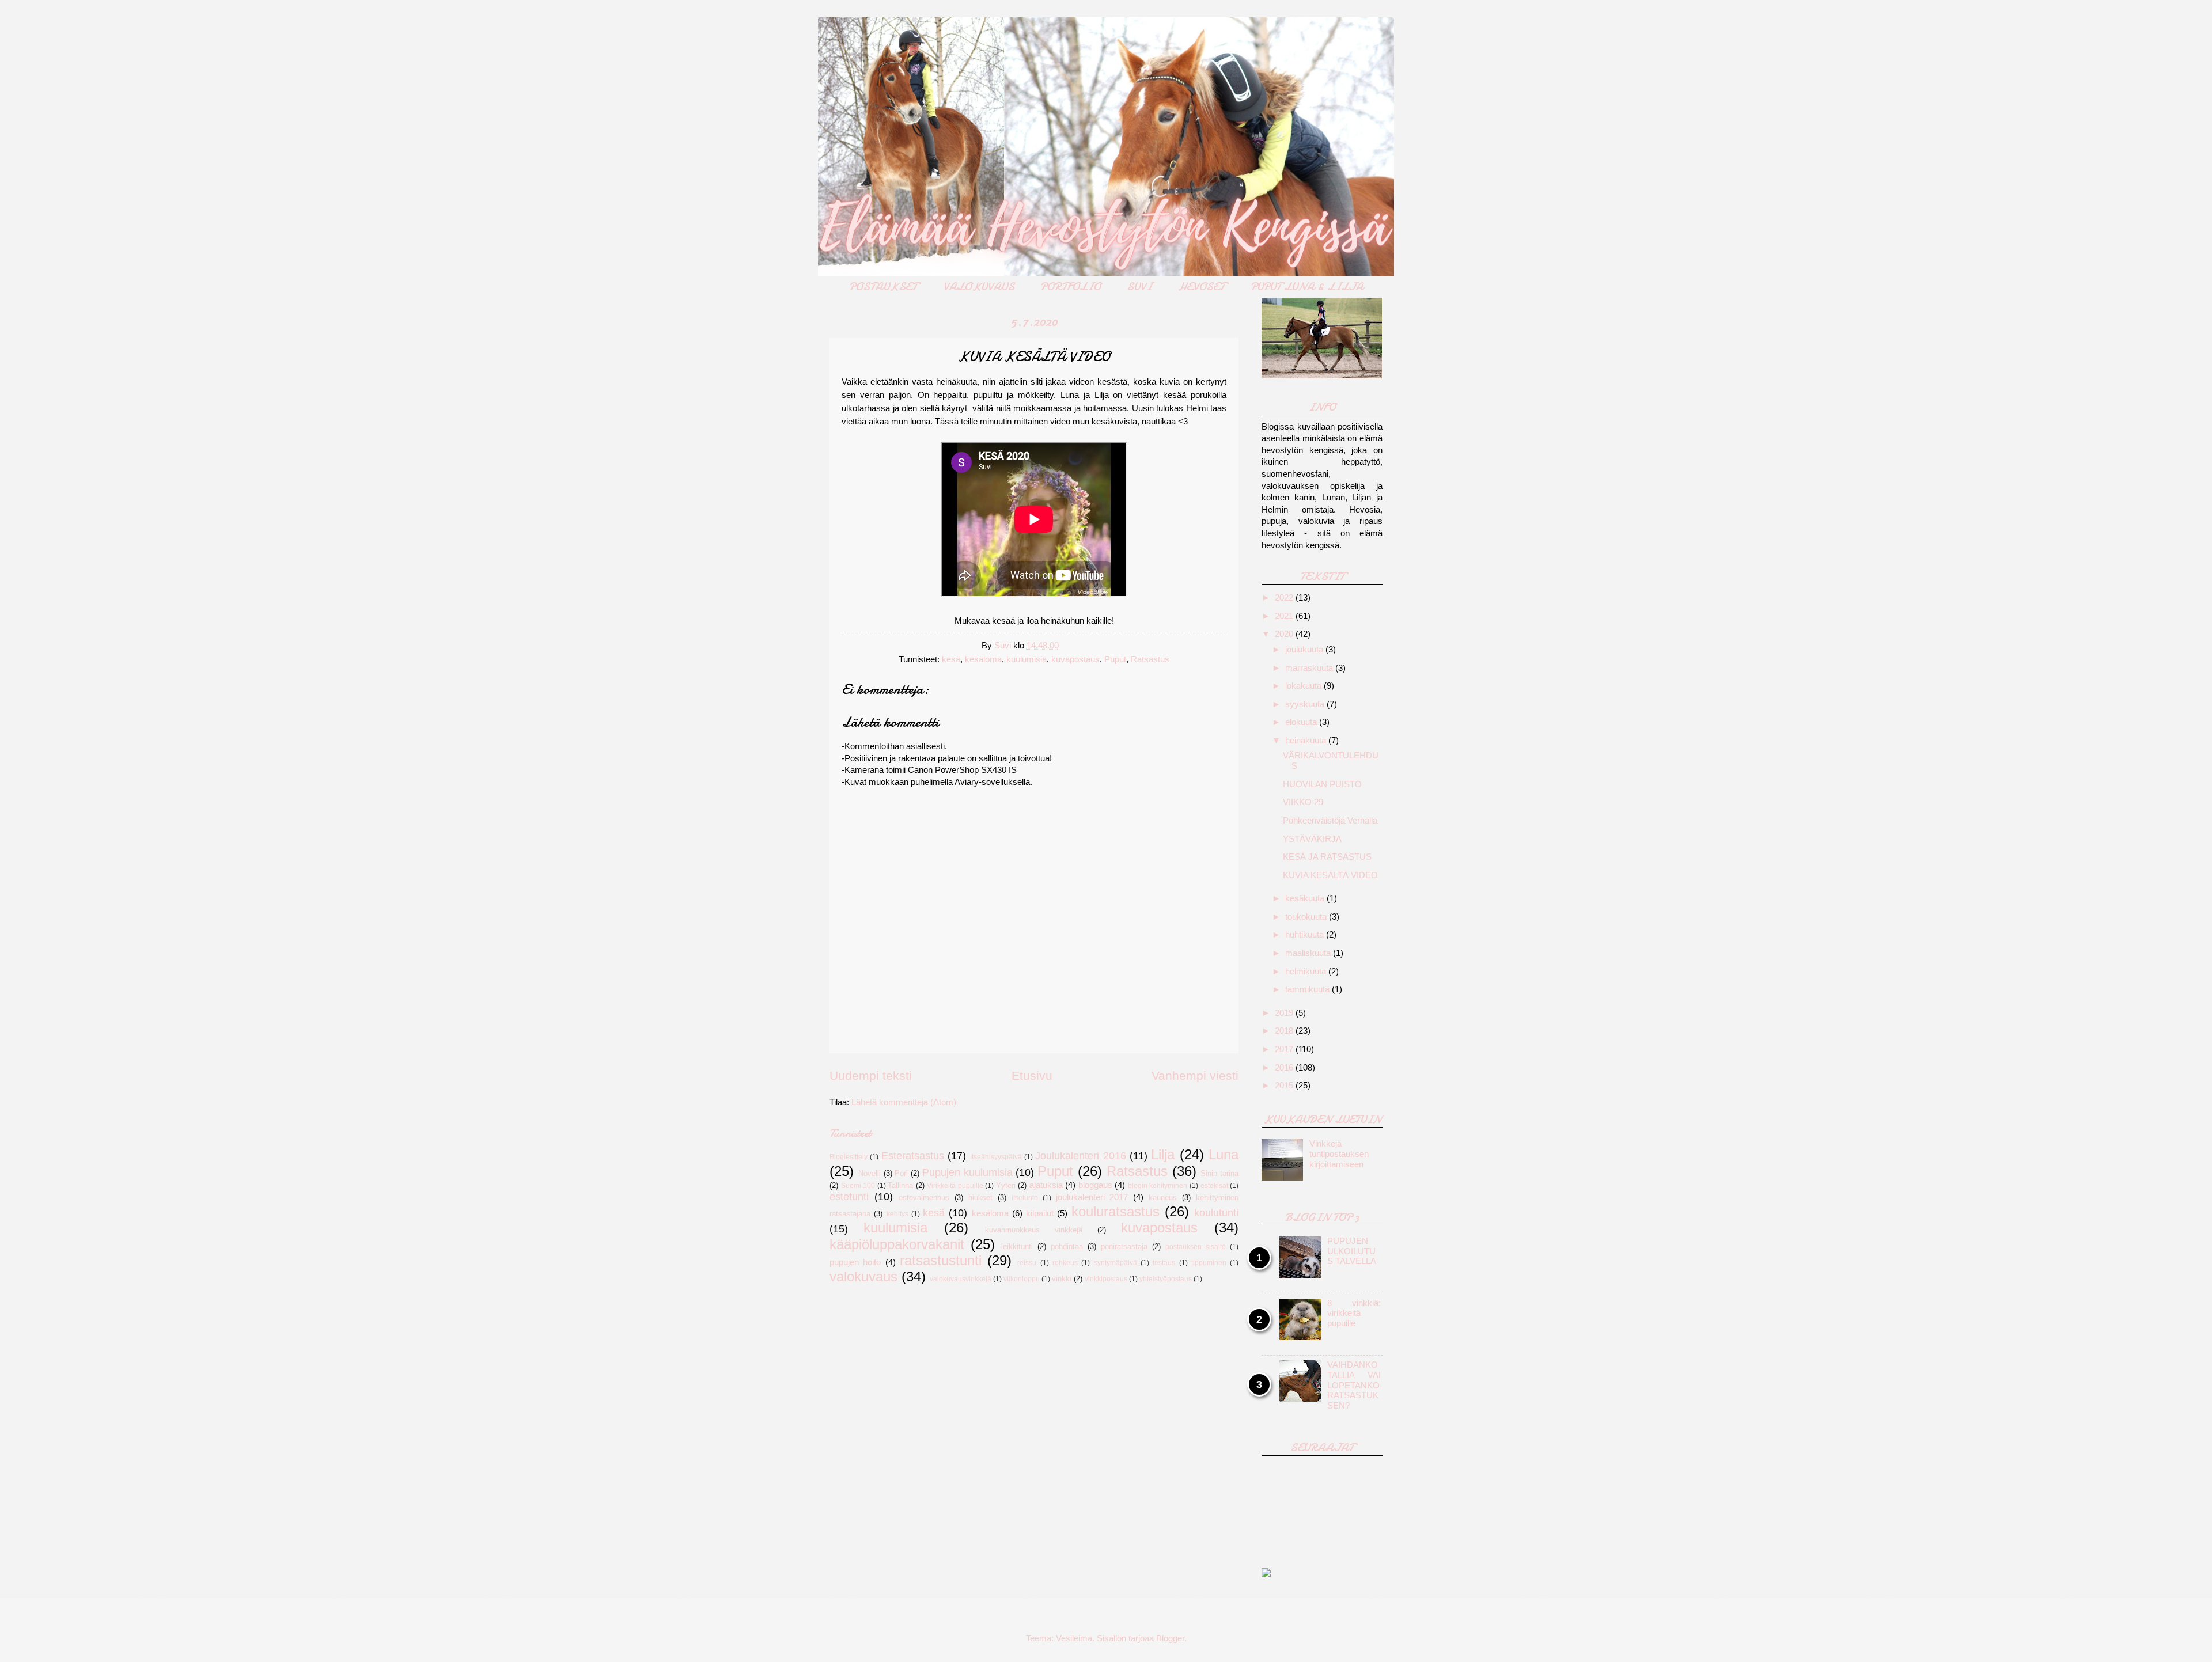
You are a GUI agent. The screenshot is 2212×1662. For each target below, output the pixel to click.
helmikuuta (1307, 972)
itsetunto (1025, 1198)
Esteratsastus (913, 1156)
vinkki (1062, 1279)
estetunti (849, 1197)
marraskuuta (1310, 668)
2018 (1285, 1031)
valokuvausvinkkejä (961, 1279)
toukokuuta (1307, 917)
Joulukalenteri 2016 (1080, 1156)
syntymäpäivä (1116, 1263)
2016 (1285, 1068)
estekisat (1214, 1185)
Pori (901, 1173)
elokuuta (1302, 722)
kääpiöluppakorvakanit (897, 1244)
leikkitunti (1017, 1246)
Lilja (1163, 1155)
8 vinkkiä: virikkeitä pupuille (1354, 1313)
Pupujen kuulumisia (967, 1172)
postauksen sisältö (1196, 1246)
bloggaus (1095, 1185)
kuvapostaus (1075, 659)
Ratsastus (1150, 659)
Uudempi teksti (871, 1075)
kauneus (1163, 1198)
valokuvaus (863, 1277)
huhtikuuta (1306, 935)
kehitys (897, 1214)
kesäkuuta (1306, 898)
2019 (1285, 1013)
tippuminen (1209, 1263)
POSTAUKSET (883, 287)
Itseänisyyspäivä (996, 1157)
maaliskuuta (1309, 953)
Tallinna (900, 1185)
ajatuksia (1046, 1185)
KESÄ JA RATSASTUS (1327, 857)
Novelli (870, 1173)
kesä (951, 659)
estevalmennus (924, 1198)
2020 (1285, 634)
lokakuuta (1304, 686)
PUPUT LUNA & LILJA (1307, 287)
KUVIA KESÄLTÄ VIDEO (1330, 875)
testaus (1164, 1263)
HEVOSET (1201, 287)
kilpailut (1040, 1213)
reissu (1027, 1263)
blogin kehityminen (1158, 1185)
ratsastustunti (941, 1261)
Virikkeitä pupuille (955, 1185)
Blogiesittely (849, 1157)
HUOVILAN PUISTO (1322, 784)
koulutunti (1216, 1213)
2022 (1285, 598)
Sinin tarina (1219, 1173)
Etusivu (1032, 1075)
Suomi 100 (858, 1185)
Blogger (1170, 1638)
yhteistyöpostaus (1166, 1279)
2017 (1285, 1049)
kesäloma (983, 659)
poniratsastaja (1124, 1246)
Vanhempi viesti (1195, 1075)
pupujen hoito (855, 1262)
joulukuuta (1305, 650)
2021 (1285, 616)
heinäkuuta (1307, 741)
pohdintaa (1067, 1246)
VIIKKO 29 (1303, 802)
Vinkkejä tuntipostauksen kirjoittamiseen (1339, 1154)
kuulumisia (1027, 659)
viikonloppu (1022, 1279)
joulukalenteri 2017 (1092, 1197)
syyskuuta (1306, 704)
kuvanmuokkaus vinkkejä (1034, 1230)
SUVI (1139, 287)
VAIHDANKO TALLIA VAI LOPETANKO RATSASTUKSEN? (1354, 1385)
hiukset (980, 1198)
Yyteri (1006, 1185)
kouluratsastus (1116, 1212)
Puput (1115, 659)
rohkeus (1065, 1263)
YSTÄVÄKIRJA (1312, 839)
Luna (1224, 1155)
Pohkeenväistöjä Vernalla (1330, 821)
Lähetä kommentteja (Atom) (904, 1102)
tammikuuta (1308, 989)
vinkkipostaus (1106, 1279)
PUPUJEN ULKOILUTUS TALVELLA (1352, 1251)
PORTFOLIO (1071, 287)
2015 (1285, 1086)
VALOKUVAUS (979, 287)
